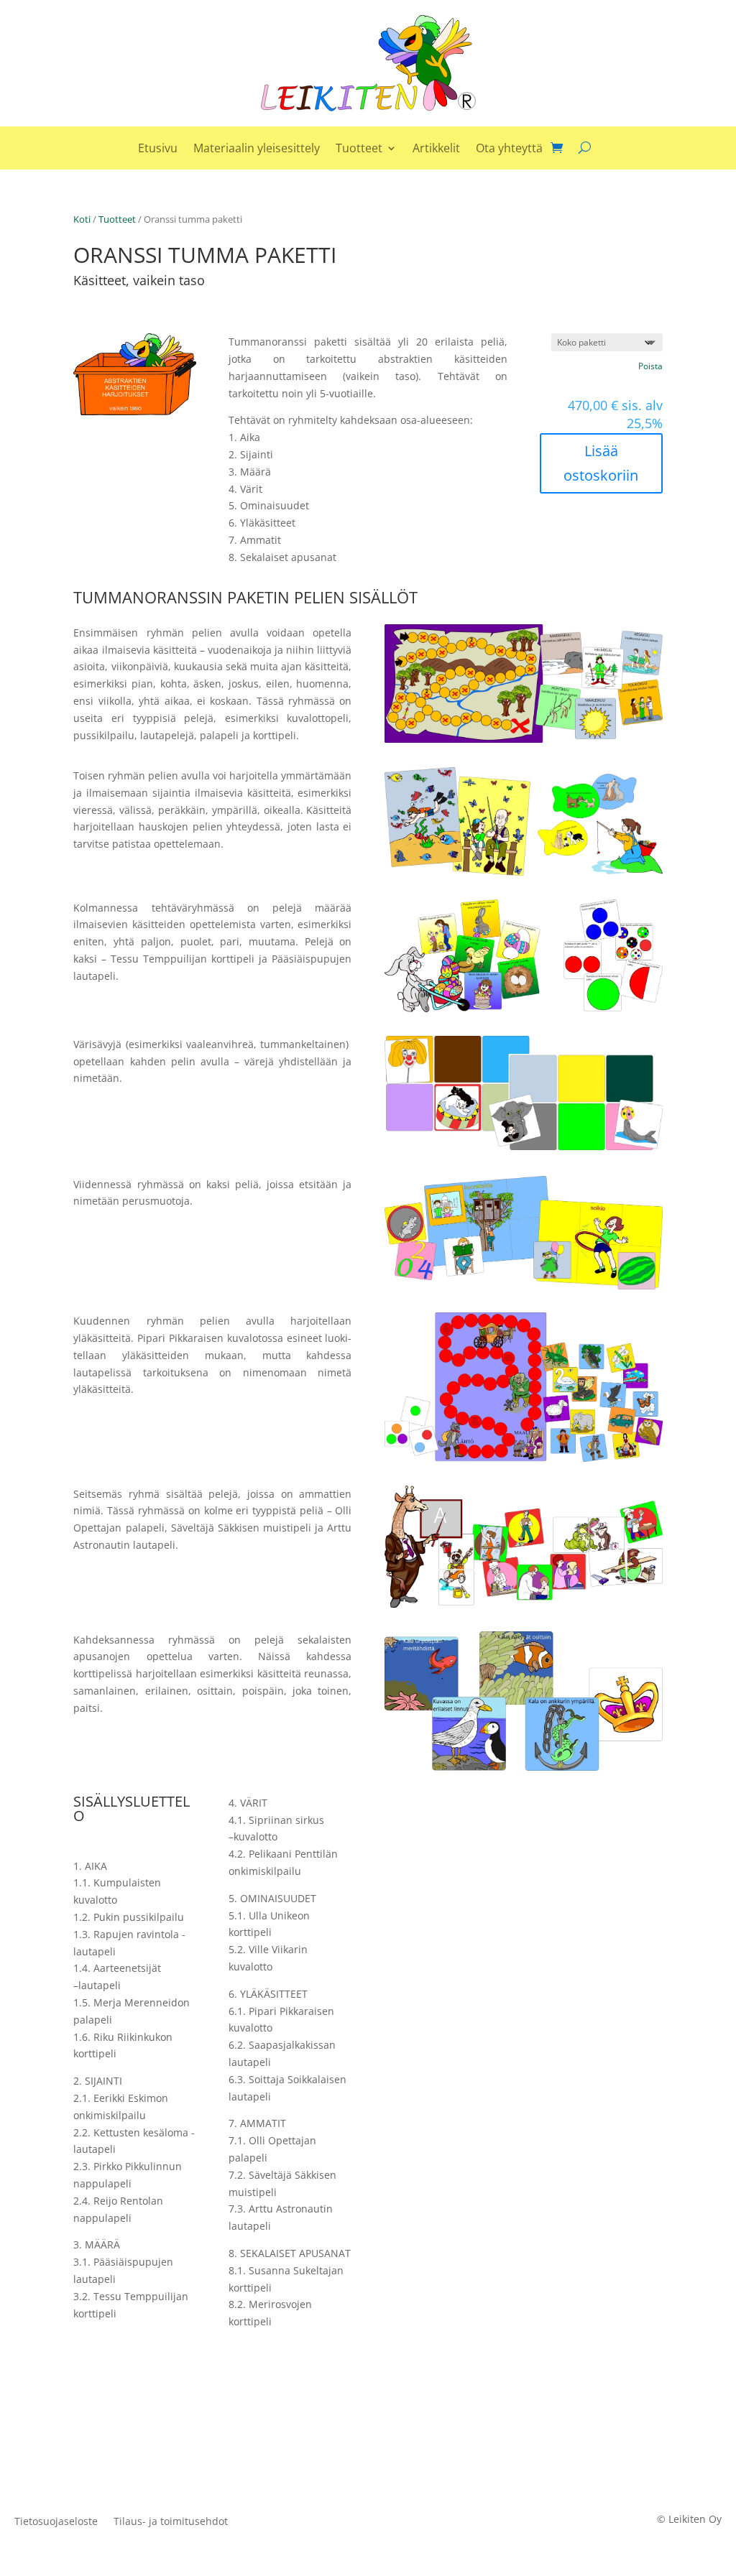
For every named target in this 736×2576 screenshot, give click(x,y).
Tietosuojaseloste (56, 2522)
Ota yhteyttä (509, 149)
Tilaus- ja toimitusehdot (171, 2522)
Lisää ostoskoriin (601, 463)
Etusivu (158, 149)
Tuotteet (359, 149)
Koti (82, 219)
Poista (650, 366)
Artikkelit (436, 149)
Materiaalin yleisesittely (257, 149)
